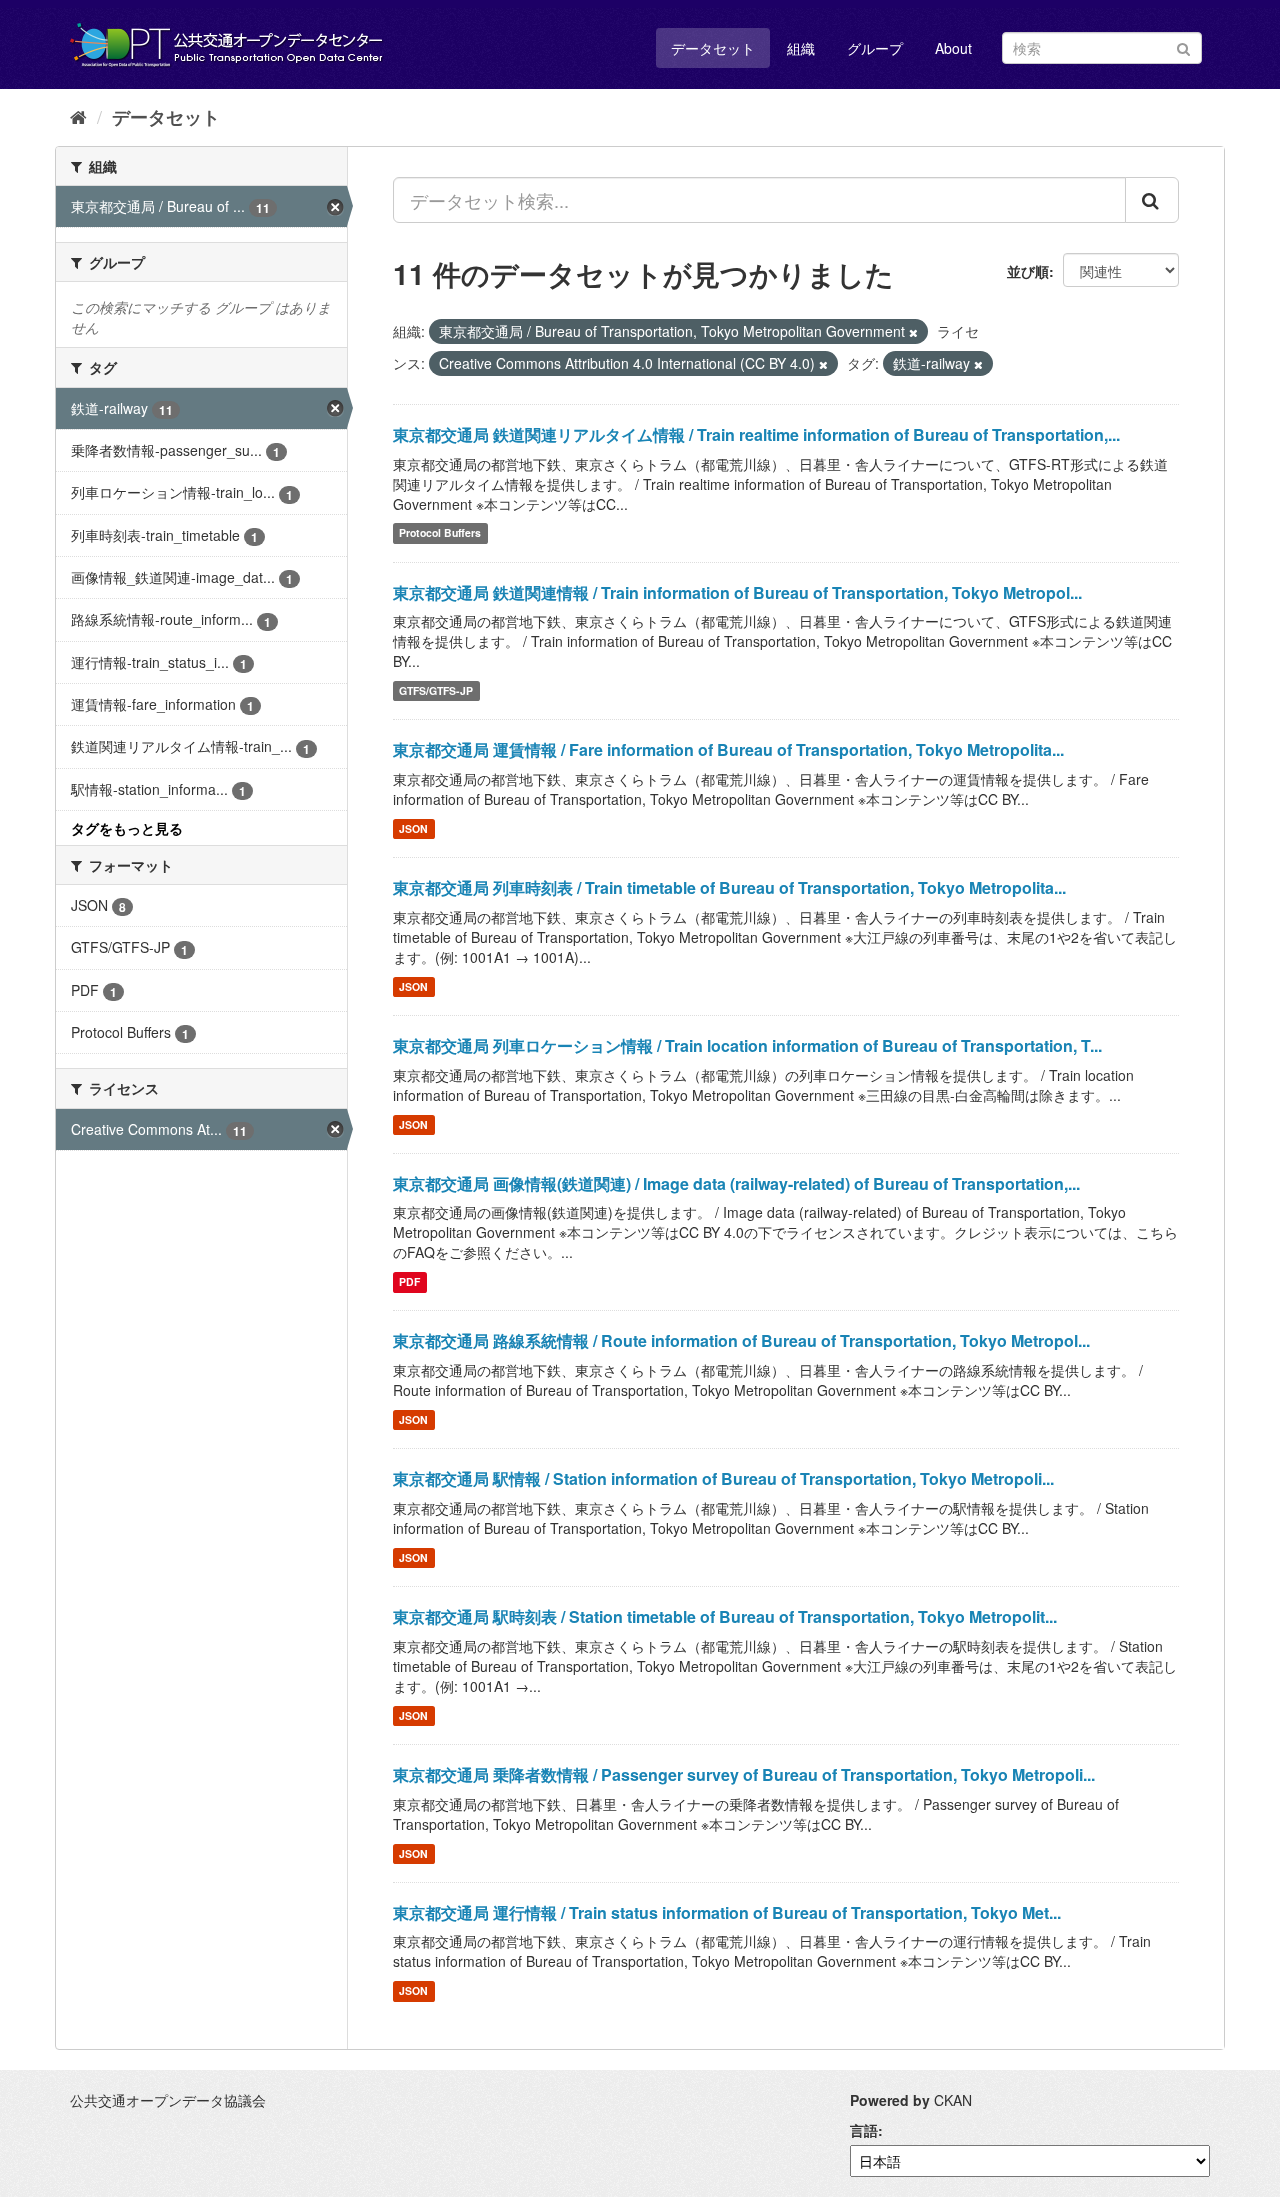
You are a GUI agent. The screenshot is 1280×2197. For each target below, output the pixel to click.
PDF (409, 1281)
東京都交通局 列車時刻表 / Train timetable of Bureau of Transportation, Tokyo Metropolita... (729, 887)
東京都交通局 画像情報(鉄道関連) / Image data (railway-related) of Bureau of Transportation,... (736, 1183)
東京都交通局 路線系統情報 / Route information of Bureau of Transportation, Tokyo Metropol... (741, 1340)
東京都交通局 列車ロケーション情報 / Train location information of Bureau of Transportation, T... (747, 1045)
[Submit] (1183, 46)
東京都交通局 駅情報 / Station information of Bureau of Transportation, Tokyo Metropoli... (723, 1478)
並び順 (1028, 271)
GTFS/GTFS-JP (436, 690)
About (953, 48)
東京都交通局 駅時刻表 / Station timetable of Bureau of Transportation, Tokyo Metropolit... (725, 1616)
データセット (713, 48)
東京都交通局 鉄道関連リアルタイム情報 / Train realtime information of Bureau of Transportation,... (756, 434)
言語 (864, 2130)
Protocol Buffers (440, 533)
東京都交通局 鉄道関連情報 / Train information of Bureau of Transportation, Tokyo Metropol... (737, 592)
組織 (801, 48)
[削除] (913, 332)
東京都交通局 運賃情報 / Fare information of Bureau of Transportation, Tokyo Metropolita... (728, 749)
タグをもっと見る (127, 828)
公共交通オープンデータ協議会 (168, 2100)
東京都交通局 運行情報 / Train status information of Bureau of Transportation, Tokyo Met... (727, 1912)
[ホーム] (78, 116)
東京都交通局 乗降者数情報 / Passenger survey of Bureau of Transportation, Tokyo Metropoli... (744, 1774)
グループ (875, 48)
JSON (413, 828)
